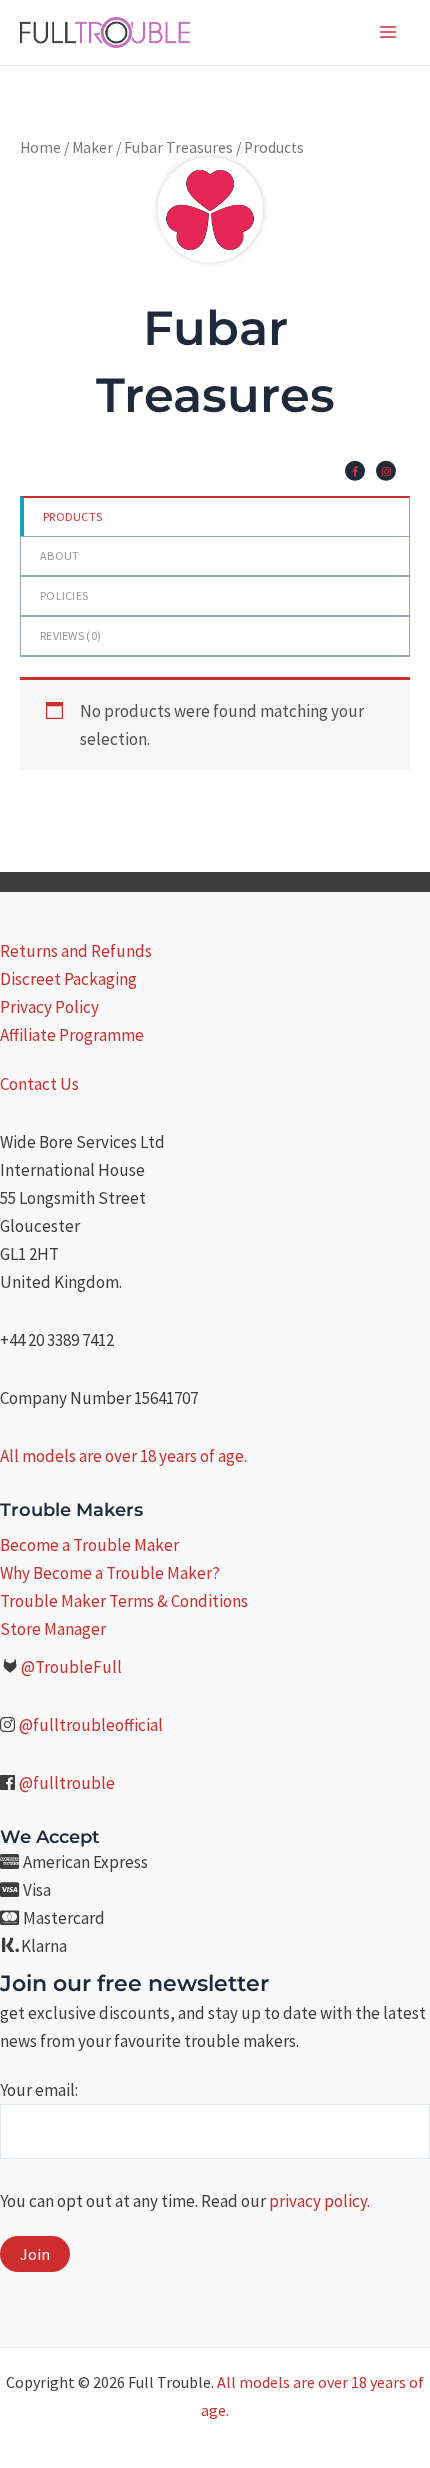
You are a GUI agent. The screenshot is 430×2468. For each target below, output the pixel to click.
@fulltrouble (67, 1783)
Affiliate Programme (72, 1035)
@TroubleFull (71, 1667)
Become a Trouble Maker (89, 1545)
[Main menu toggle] (388, 32)
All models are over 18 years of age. (123, 1456)
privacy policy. (319, 2201)
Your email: (39, 2090)
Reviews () (70, 635)
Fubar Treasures (178, 147)
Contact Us (39, 1084)
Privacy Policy (49, 1007)
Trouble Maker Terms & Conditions (124, 1601)
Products (72, 516)
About (60, 555)
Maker (92, 147)
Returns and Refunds (76, 951)
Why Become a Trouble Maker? (110, 1573)
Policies (64, 595)
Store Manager (53, 1629)
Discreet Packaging (68, 979)
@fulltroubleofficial (91, 1725)
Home (40, 147)
